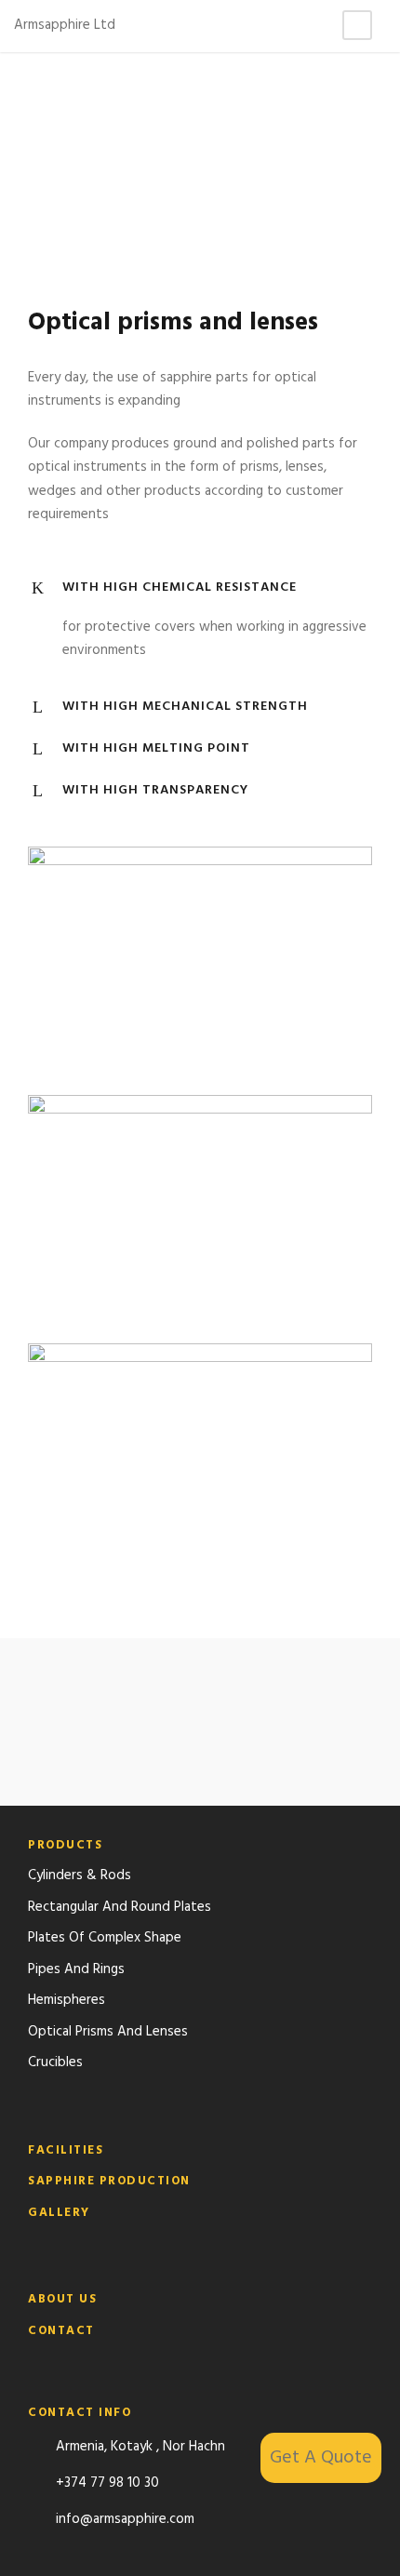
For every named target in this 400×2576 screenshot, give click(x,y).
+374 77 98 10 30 (107, 2483)
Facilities (66, 2150)
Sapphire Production (109, 2181)
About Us (62, 2299)
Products (65, 1845)
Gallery (59, 2213)
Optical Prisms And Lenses (108, 2032)
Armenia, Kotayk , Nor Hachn (140, 2447)
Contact (61, 2331)
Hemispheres (67, 2000)
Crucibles (55, 2062)
